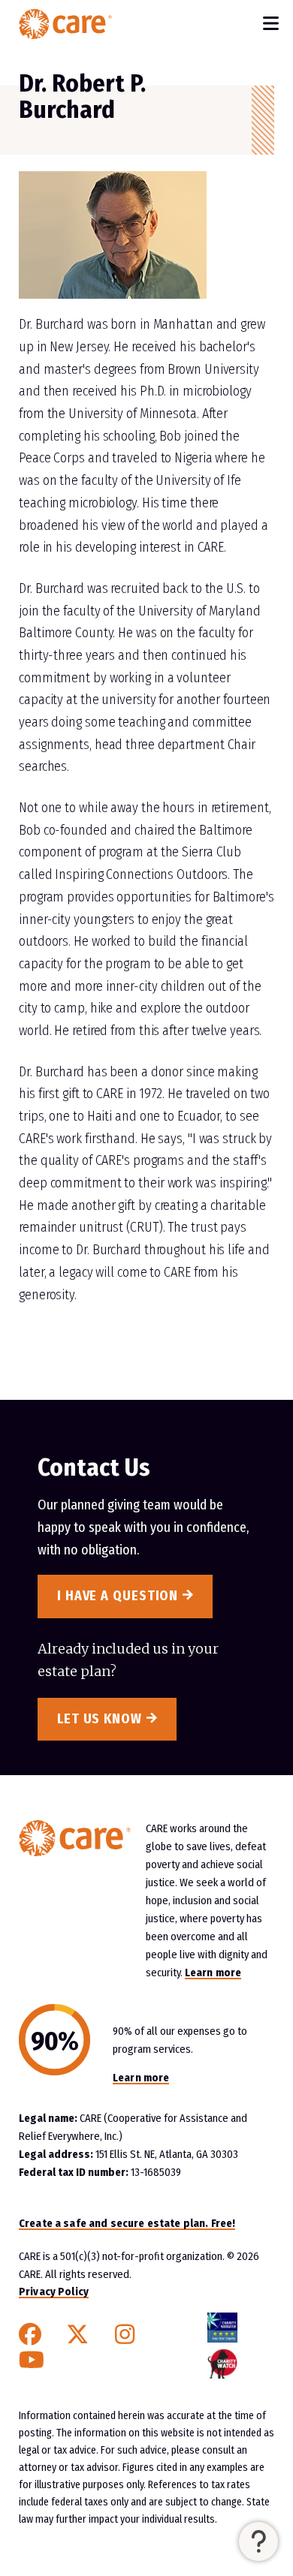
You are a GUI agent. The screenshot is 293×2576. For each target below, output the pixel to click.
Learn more (213, 1973)
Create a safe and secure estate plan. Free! (127, 2223)
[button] (258, 2541)
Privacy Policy (54, 2292)
